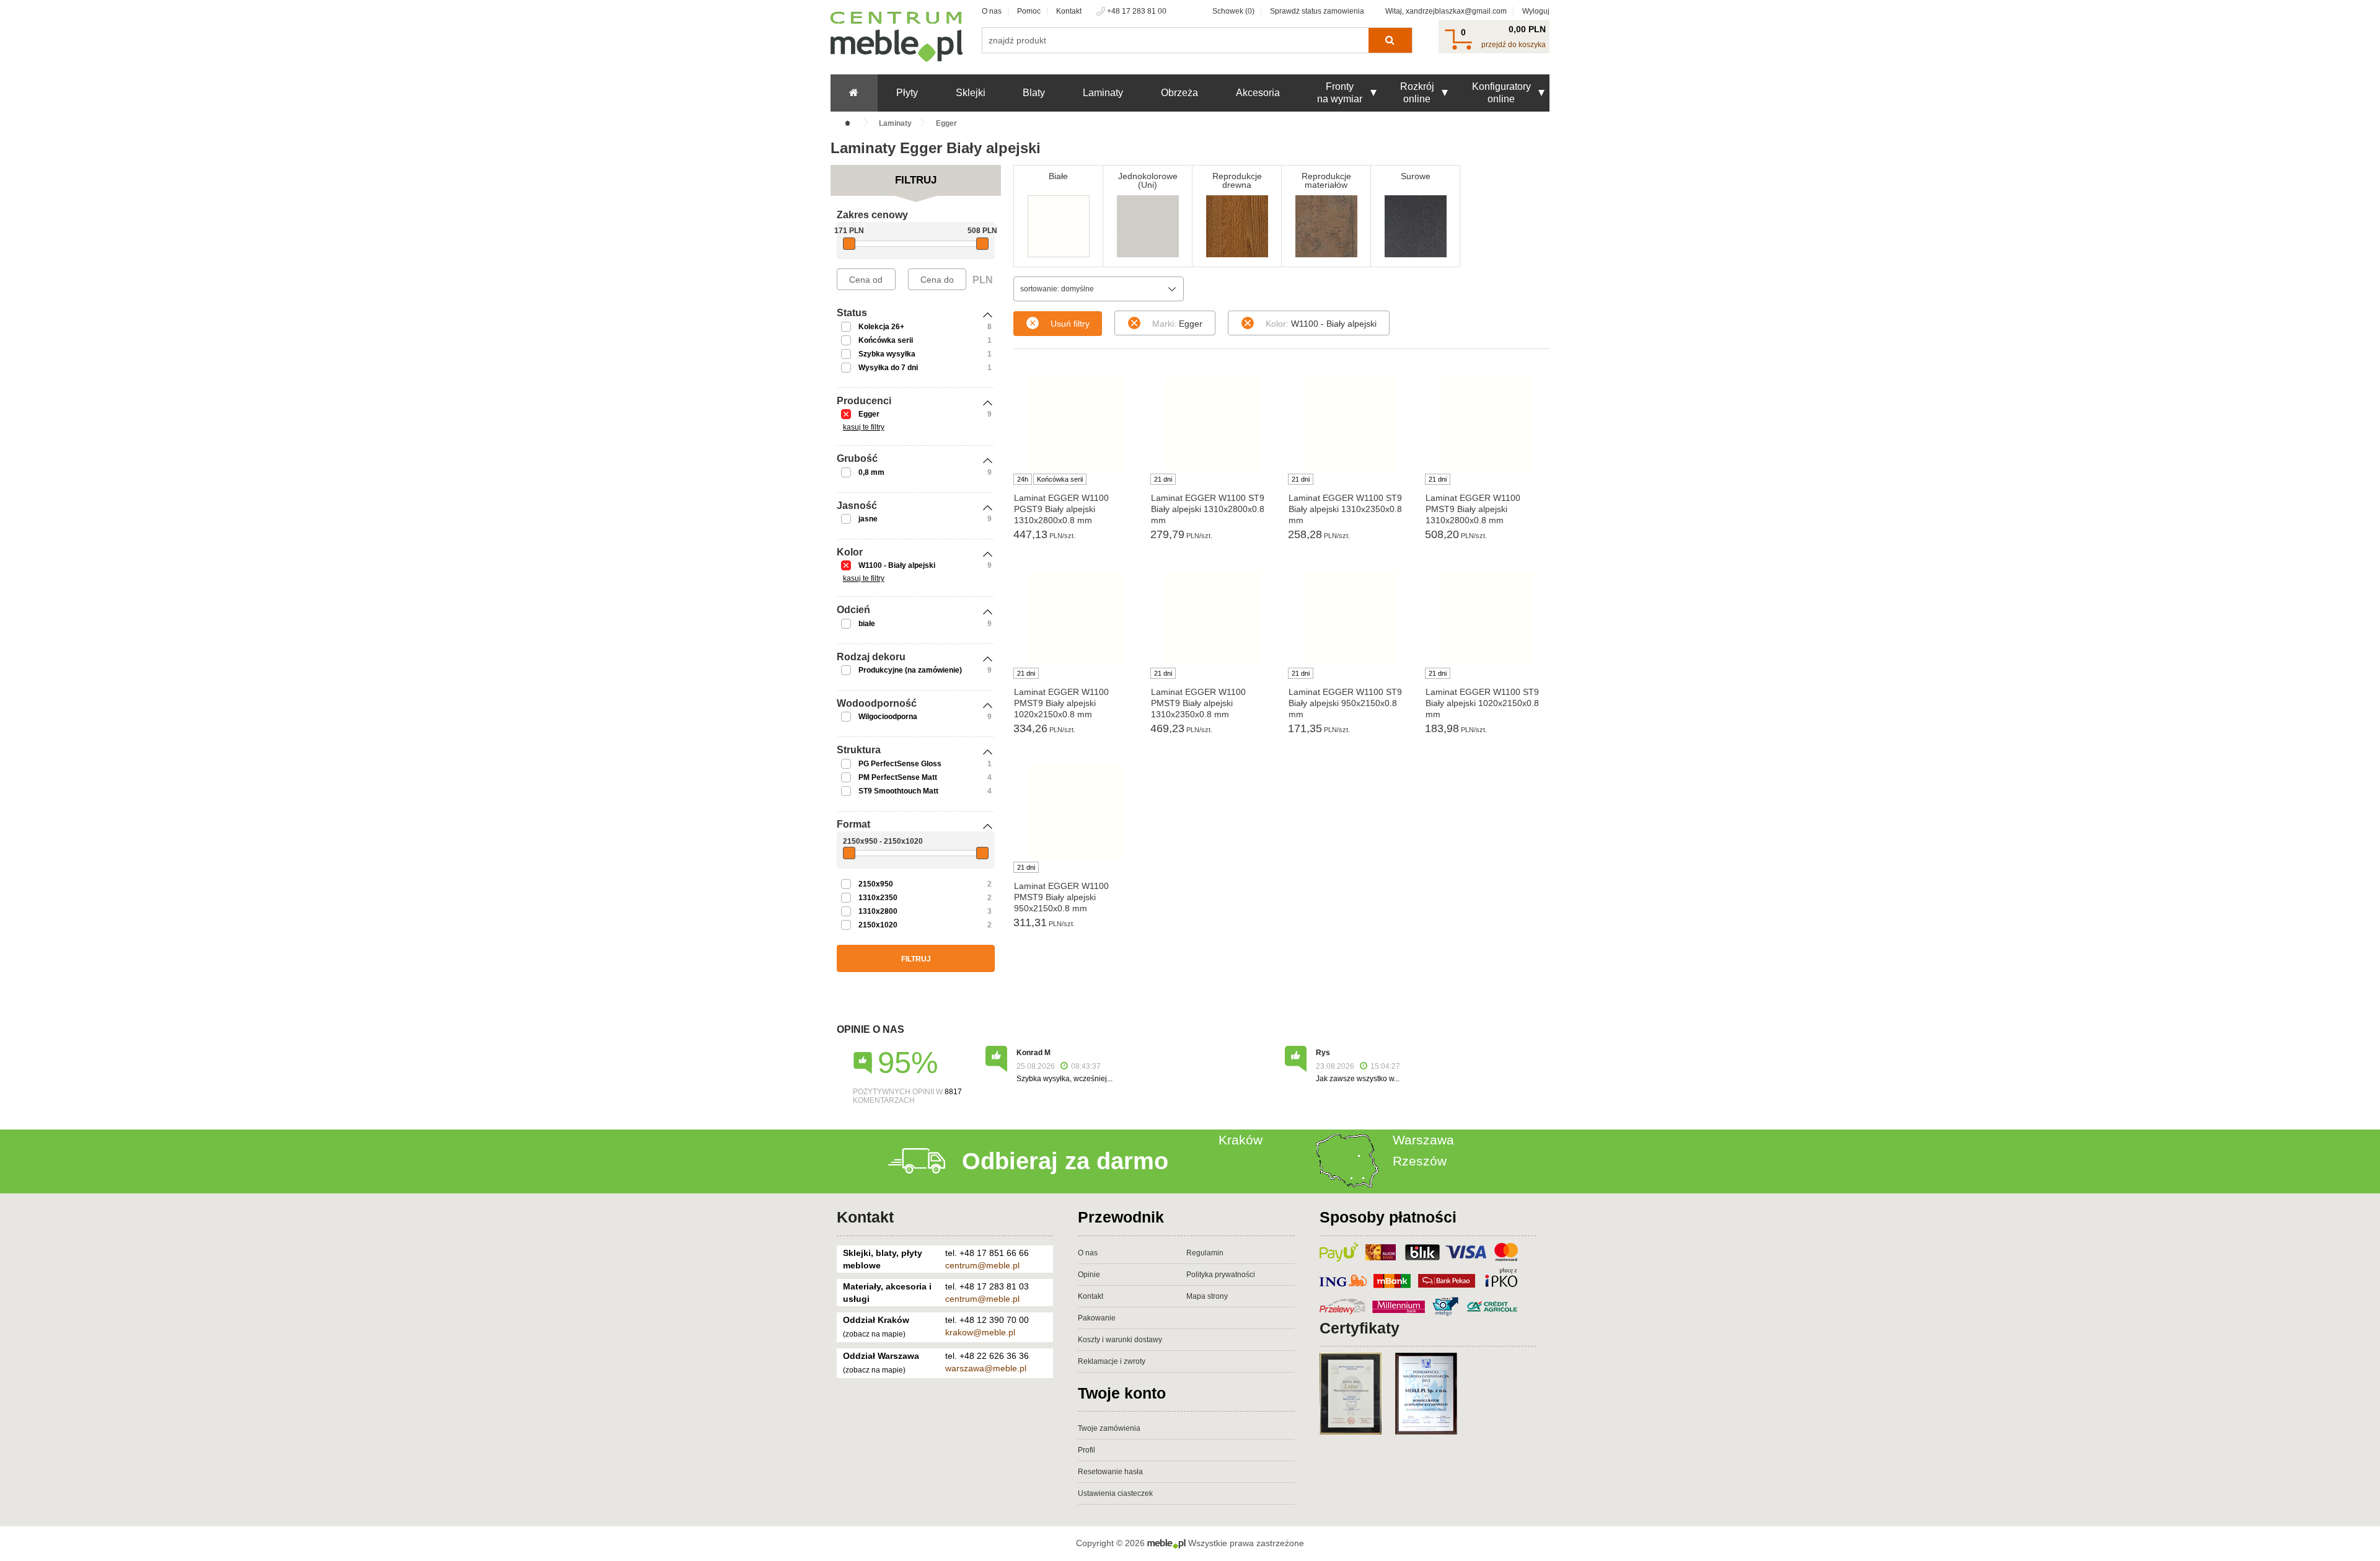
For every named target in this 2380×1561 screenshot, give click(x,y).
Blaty (1034, 93)
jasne (868, 519)
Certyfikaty (1360, 1328)
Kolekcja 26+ (881, 327)
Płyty (907, 93)
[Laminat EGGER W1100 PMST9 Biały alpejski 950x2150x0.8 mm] (1076, 812)
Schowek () (1233, 11)
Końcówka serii (886, 340)
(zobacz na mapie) (874, 1334)
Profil (1086, 1450)
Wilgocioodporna (888, 717)
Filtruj (916, 959)
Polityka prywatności (1221, 1275)
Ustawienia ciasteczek (1115, 1493)
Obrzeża (1179, 93)
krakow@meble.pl (980, 1332)
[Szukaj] (1390, 40)
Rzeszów (1420, 1161)
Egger (869, 414)
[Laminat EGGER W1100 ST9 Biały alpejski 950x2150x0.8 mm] (1350, 618)
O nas (992, 11)
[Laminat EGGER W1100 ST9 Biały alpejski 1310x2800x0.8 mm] (1213, 424)
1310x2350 (878, 898)
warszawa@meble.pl (986, 1368)
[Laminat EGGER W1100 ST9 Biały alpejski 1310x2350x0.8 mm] (1350, 424)
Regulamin (1205, 1253)
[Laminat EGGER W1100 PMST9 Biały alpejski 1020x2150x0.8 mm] (1076, 618)
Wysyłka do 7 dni (888, 368)
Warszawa (1423, 1140)
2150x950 (876, 884)
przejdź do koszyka (1514, 45)
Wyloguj (1536, 11)
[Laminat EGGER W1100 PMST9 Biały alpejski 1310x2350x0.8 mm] (1213, 618)
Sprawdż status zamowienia (1317, 11)
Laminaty (1103, 93)
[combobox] (1099, 289)
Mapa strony (1207, 1296)
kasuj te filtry (864, 427)
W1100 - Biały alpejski (897, 565)
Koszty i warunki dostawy (1120, 1340)
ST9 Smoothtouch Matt (898, 791)
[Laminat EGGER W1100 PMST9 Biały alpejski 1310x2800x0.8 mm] (1487, 424)
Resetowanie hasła (1110, 1472)
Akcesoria (1258, 93)
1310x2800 (878, 911)
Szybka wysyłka (887, 354)
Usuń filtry (1070, 324)
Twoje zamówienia (1109, 1428)
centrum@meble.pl (982, 1265)
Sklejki (971, 93)
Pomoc (1029, 11)
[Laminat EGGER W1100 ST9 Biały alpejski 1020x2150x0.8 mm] (1487, 618)
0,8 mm (871, 472)
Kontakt (1069, 11)
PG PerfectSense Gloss (900, 764)
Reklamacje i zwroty (1112, 1361)
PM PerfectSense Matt (898, 777)
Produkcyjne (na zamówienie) (910, 670)
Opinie (1089, 1275)
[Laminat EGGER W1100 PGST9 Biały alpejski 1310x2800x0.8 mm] (1076, 424)
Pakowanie (1097, 1318)
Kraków (1241, 1140)
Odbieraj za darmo (1065, 1161)
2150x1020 (878, 925)
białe (867, 624)
